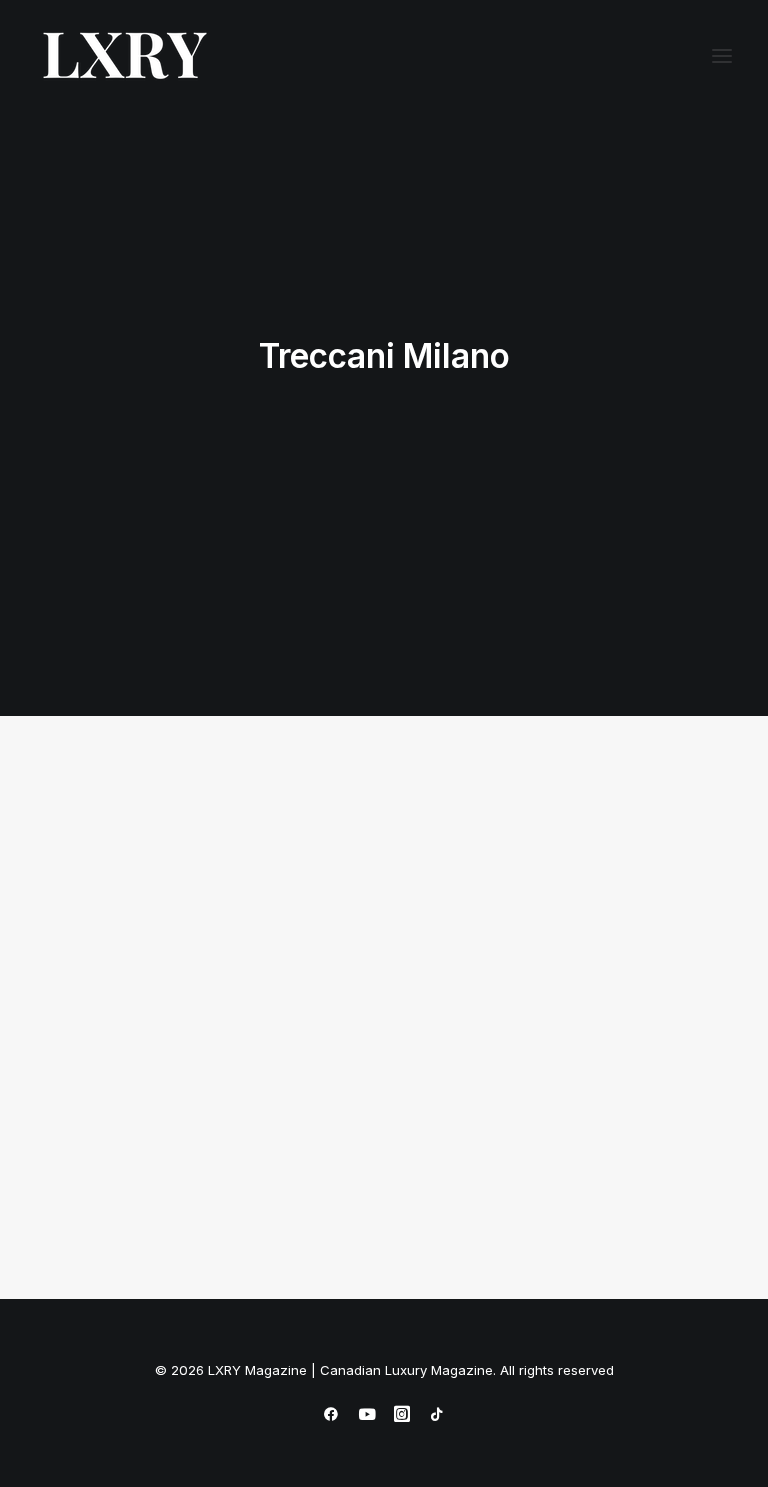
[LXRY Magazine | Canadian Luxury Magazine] (123, 56)
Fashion (294, 837)
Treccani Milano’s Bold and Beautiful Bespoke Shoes (178, 1093)
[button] (722, 56)
